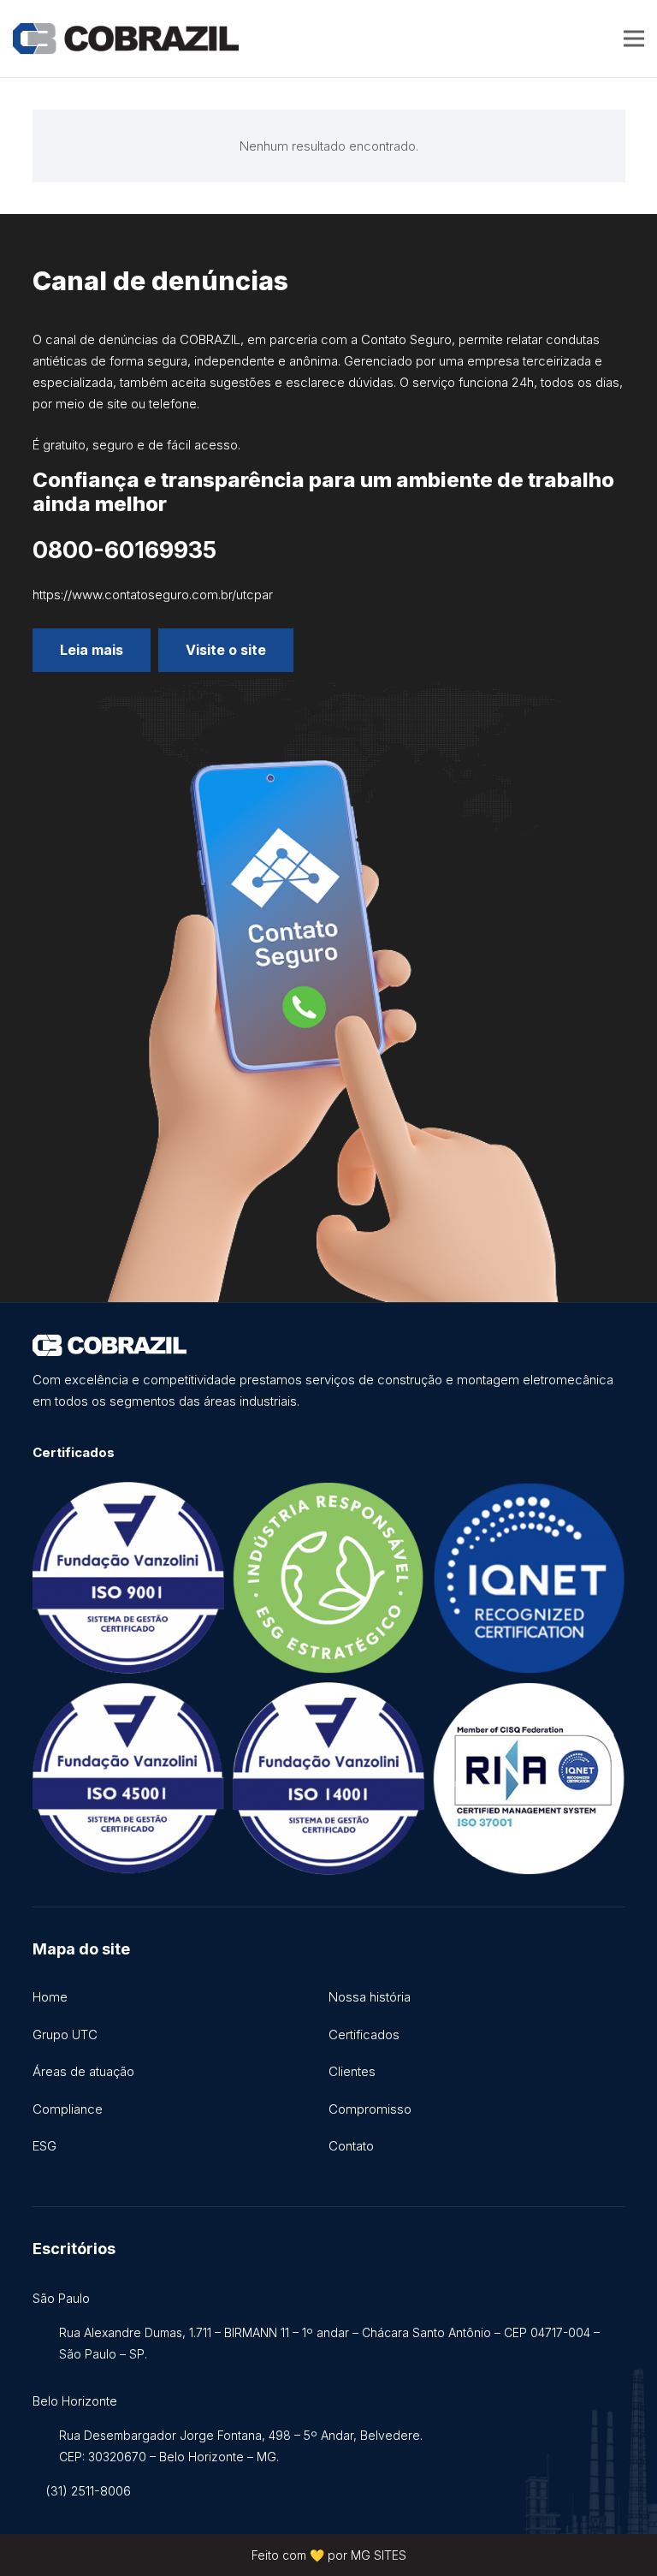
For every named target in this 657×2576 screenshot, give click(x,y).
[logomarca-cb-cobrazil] (126, 39)
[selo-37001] (529, 1778)
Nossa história (370, 1997)
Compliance (68, 2109)
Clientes (352, 2071)
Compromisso (370, 2109)
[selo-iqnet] (529, 1578)
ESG (44, 2146)
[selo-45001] (128, 1778)
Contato (351, 2146)
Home (50, 1997)
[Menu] (634, 39)
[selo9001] (128, 1578)
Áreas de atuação (83, 2071)
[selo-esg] (328, 1578)
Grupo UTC (65, 2035)
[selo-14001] (328, 1778)
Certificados (364, 2035)
